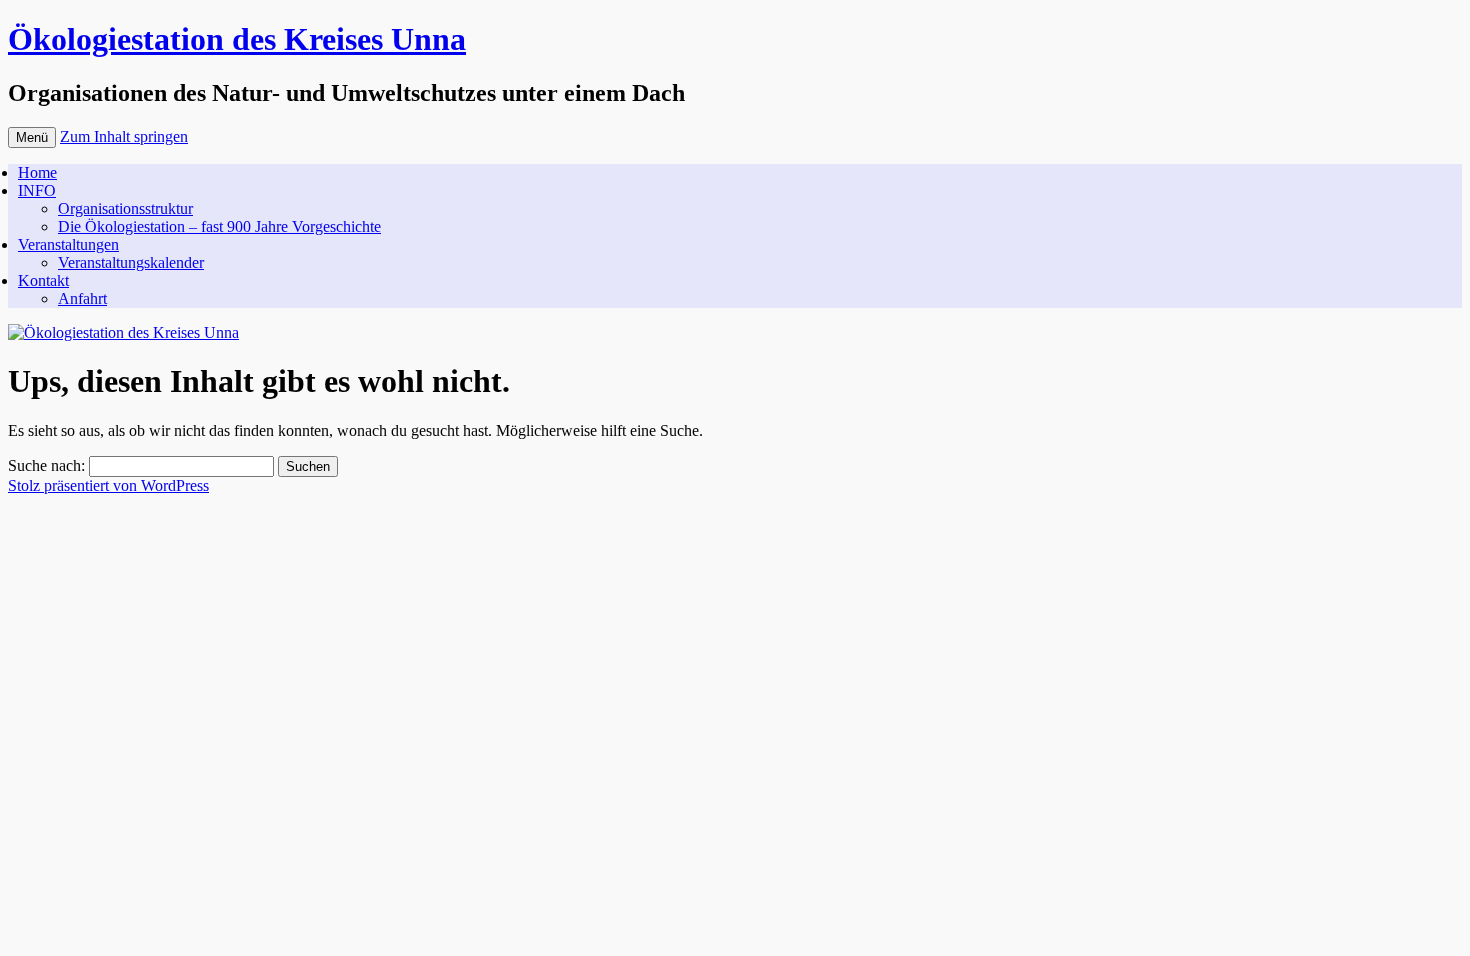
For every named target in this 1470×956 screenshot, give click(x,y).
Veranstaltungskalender (131, 262)
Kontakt (43, 280)
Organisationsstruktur (125, 208)
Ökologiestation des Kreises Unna (237, 39)
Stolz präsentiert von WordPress (108, 485)
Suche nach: (46, 465)
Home (37, 172)
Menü (32, 137)
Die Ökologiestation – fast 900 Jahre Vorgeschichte (219, 226)
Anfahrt (82, 298)
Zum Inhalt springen (124, 136)
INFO (37, 190)
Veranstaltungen (68, 244)
